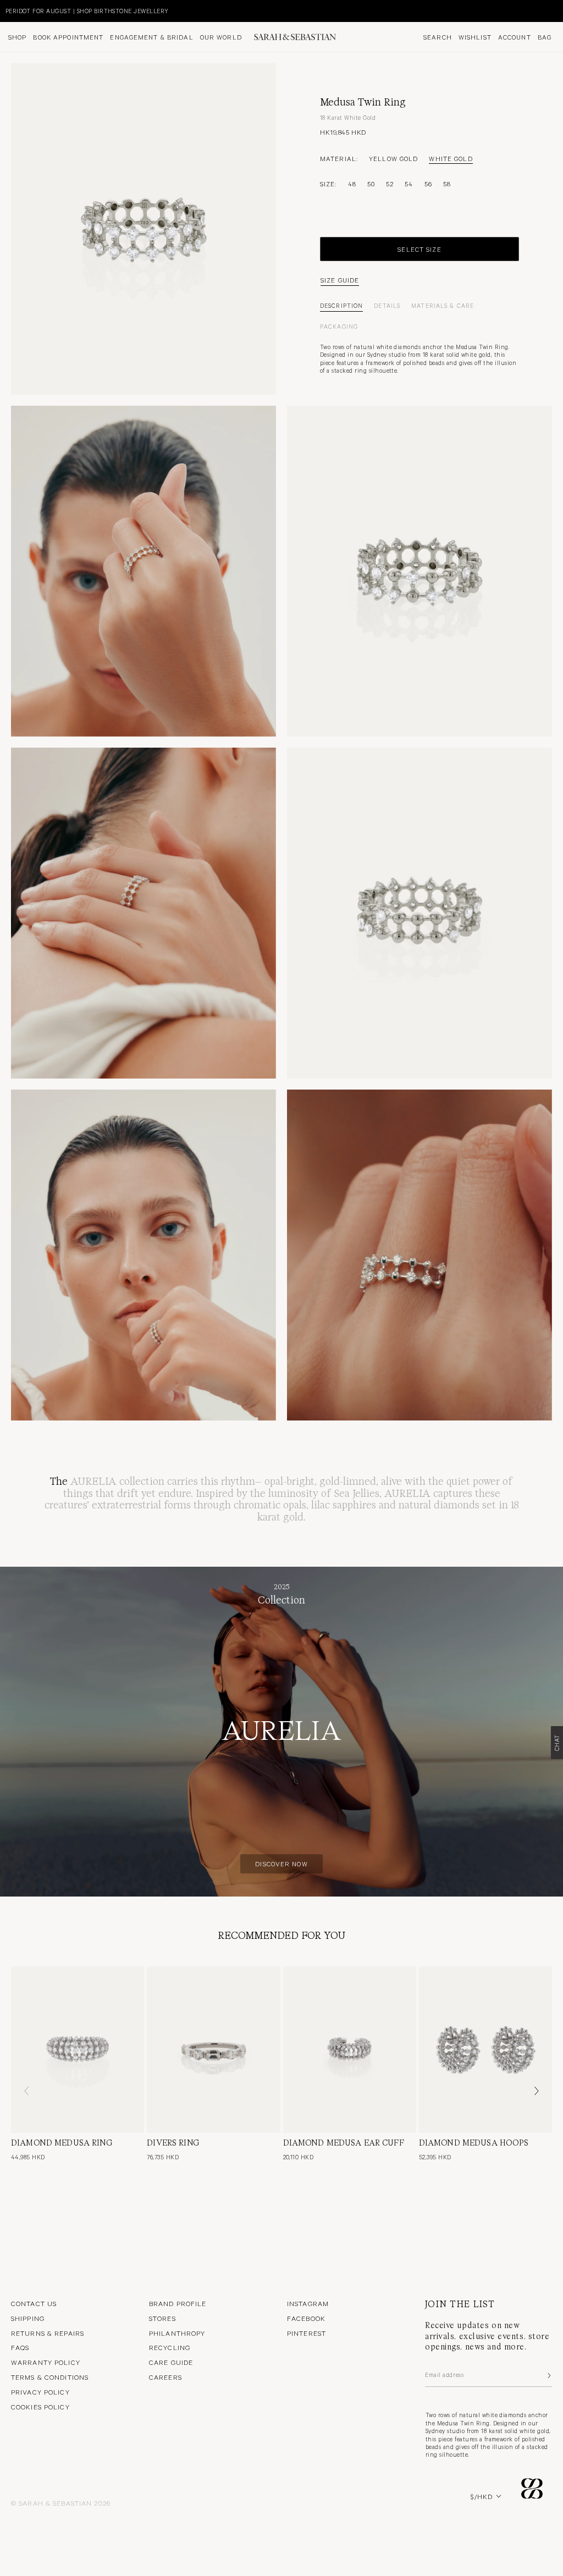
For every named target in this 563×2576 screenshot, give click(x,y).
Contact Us (34, 2303)
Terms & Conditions (50, 2377)
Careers (165, 2377)
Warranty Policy (46, 2362)
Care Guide (171, 2362)
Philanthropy (177, 2333)
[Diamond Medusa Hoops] (485, 2050)
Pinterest (307, 2333)
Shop (17, 37)
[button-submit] (548, 2375)
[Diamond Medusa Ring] (78, 2050)
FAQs (20, 2347)
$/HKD (482, 2496)
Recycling (170, 2347)
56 (428, 184)
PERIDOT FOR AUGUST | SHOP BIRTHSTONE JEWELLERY (87, 11)
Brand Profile (178, 2303)
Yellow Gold (393, 158)
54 (409, 184)
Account (515, 37)
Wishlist (475, 37)
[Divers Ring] (213, 2050)
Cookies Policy (40, 2407)
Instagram (308, 2303)
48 (352, 184)
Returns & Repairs (48, 2333)
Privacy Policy (40, 2392)
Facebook (306, 2318)
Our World (221, 37)
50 (371, 184)
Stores (162, 2318)
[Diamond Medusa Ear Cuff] (350, 2050)
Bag (545, 37)
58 (447, 184)
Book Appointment (68, 37)
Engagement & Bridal (151, 37)
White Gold (451, 158)
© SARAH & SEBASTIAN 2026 (61, 2503)
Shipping (28, 2318)
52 (390, 184)
